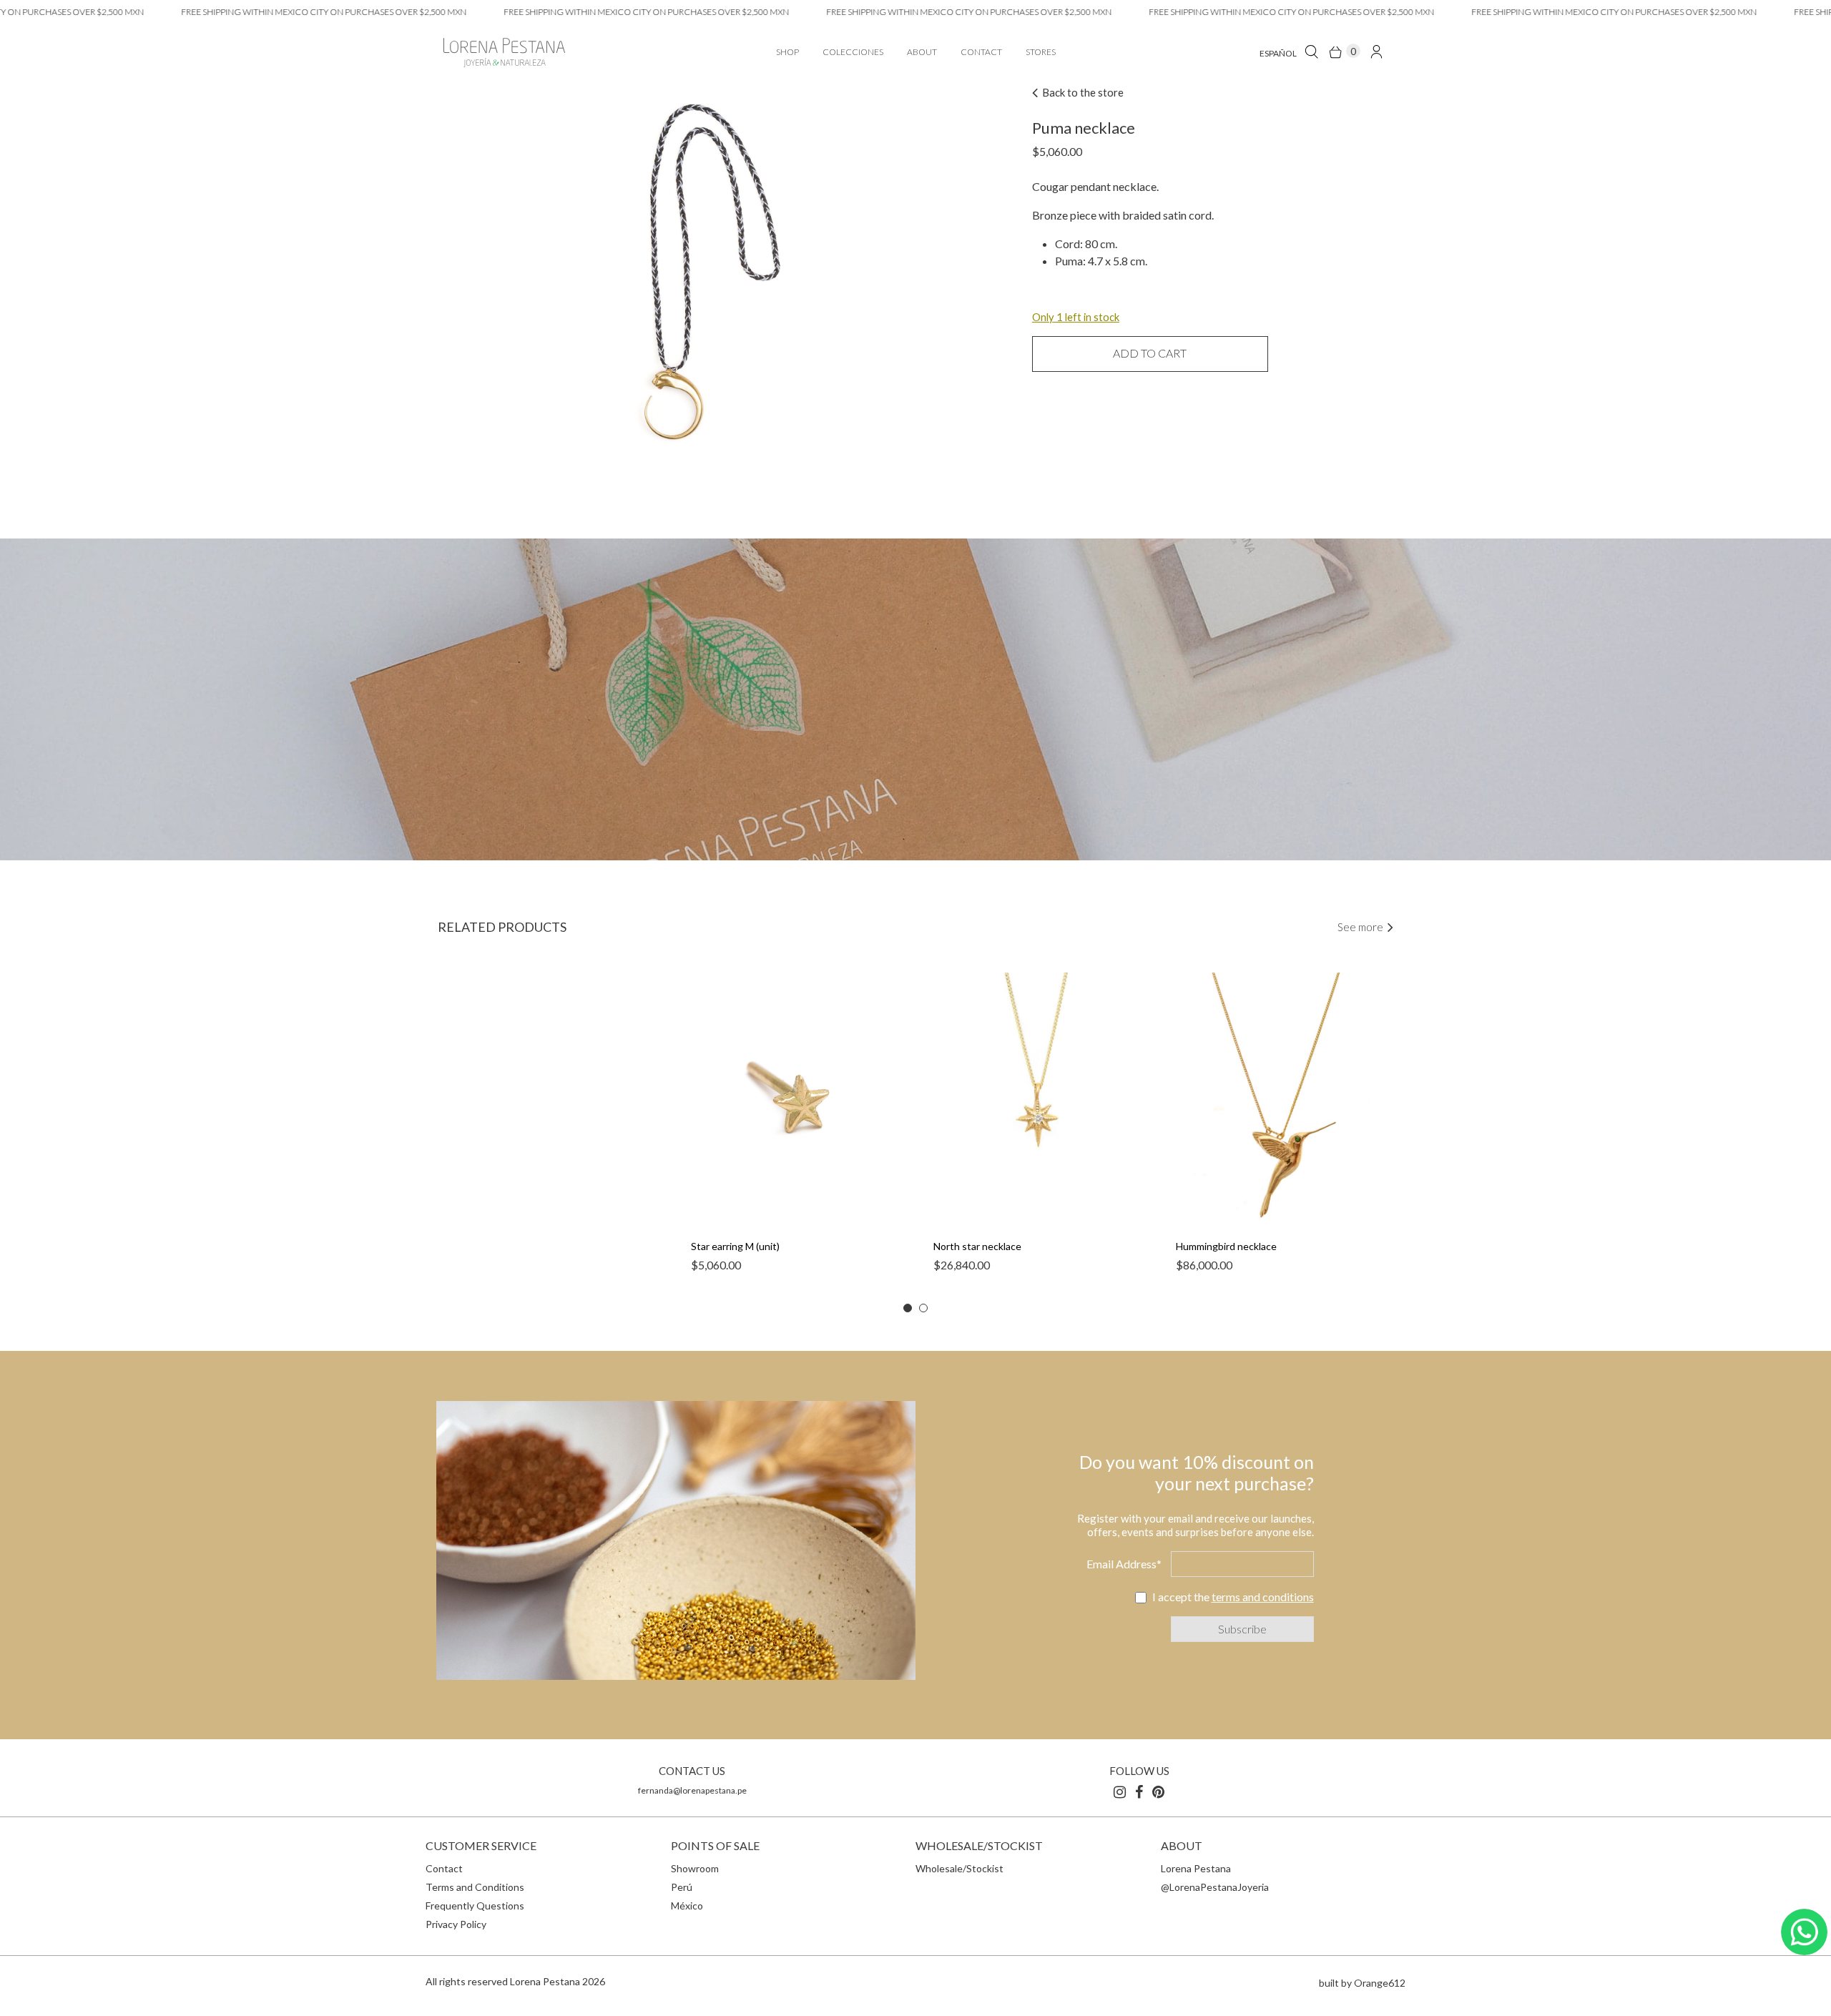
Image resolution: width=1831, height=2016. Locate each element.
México (687, 1906)
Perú (682, 1887)
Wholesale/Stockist (959, 1868)
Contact (981, 52)
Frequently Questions (475, 1906)
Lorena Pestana (1196, 1868)
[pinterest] (1158, 1791)
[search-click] (1311, 51)
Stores (1041, 52)
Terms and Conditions (475, 1887)
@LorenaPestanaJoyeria (1215, 1887)
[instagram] (1120, 1791)
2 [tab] (923, 1308)
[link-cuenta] (1376, 51)
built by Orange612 (1362, 1983)
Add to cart (1150, 353)
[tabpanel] (794, 1130)
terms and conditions (1263, 1597)
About (922, 52)
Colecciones (853, 52)
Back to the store (1082, 92)
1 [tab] (908, 1308)
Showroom (695, 1868)
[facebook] (1139, 1791)
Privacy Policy (456, 1924)
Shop (787, 52)
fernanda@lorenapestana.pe (692, 1790)
